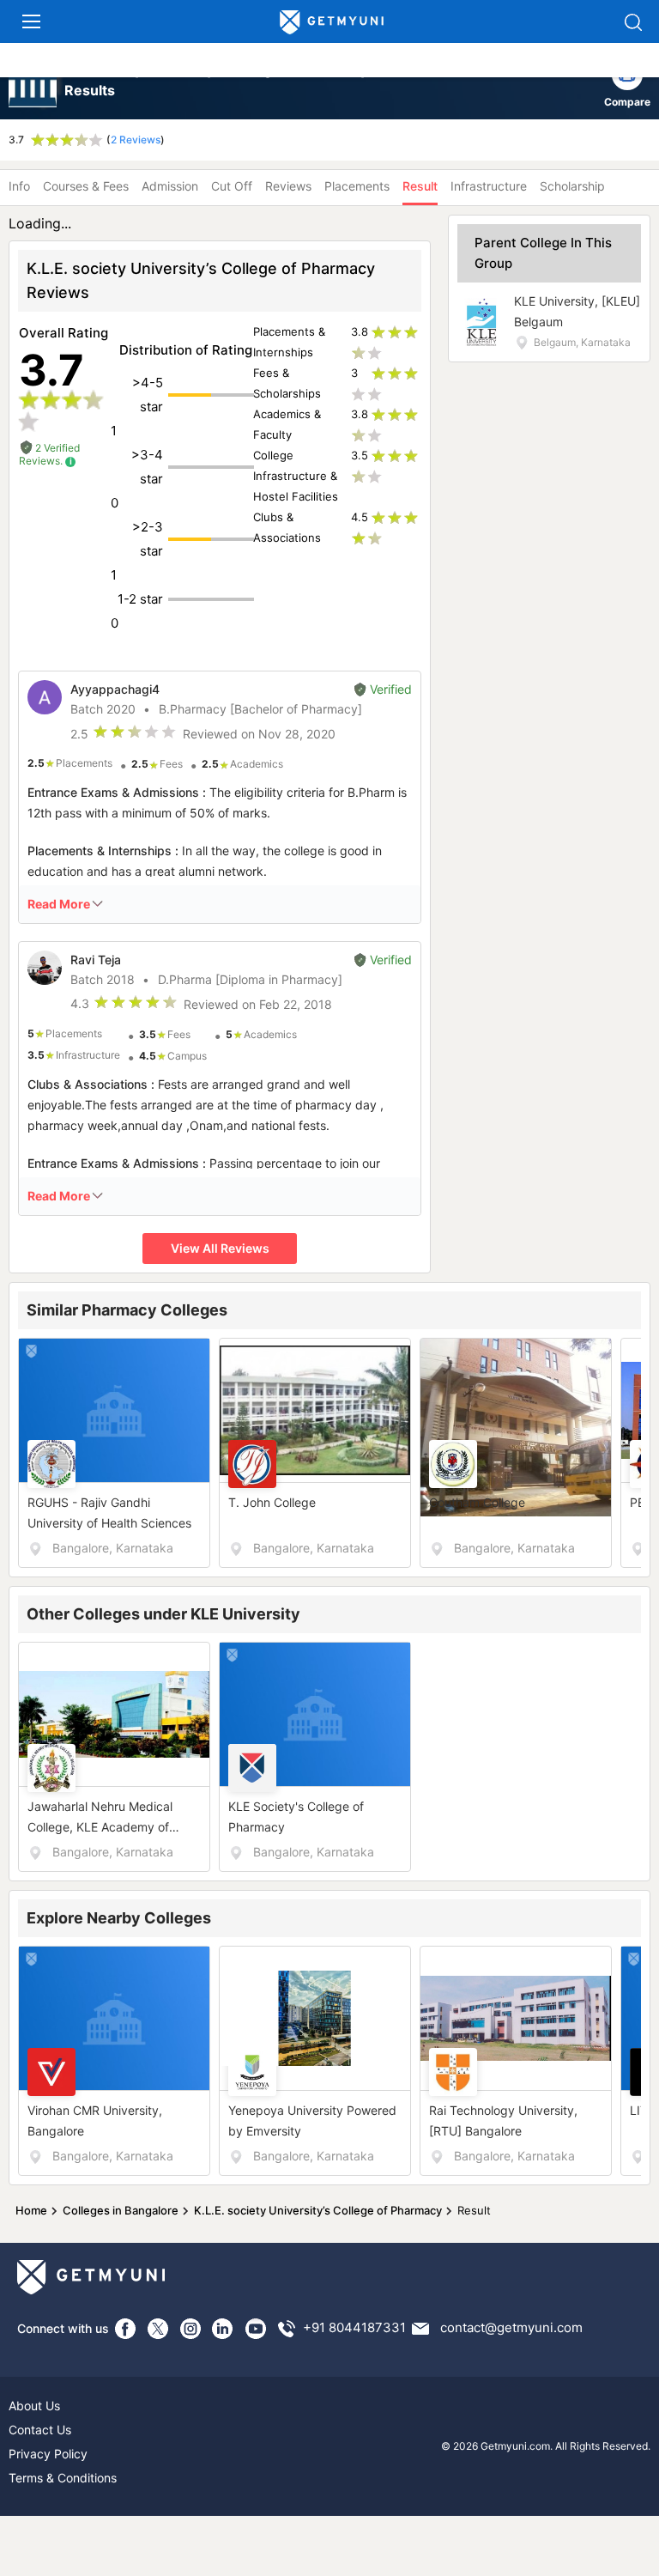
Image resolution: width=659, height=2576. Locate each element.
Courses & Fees (86, 186)
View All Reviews (220, 1248)
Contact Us (40, 2430)
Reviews (288, 186)
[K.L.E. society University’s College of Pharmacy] (34, 85)
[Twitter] (158, 2329)
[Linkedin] (223, 2329)
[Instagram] (190, 2329)
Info (19, 186)
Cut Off (232, 186)
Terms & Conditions (63, 2478)
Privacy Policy (48, 2454)
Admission (170, 186)
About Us (34, 2406)
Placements (357, 186)
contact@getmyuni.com (511, 2327)
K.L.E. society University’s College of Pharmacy (318, 2210)
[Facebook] (125, 2329)
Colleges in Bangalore (121, 2210)
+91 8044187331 (354, 2327)
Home (31, 2210)
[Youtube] (256, 2329)
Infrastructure (489, 186)
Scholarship (572, 186)
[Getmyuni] (332, 23)
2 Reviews (136, 140)
